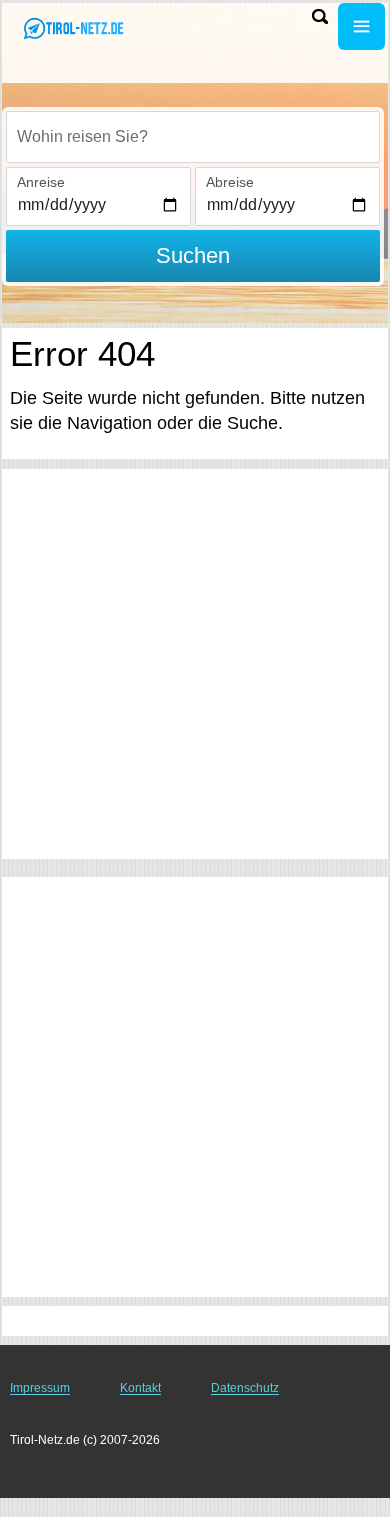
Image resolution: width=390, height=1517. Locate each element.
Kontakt (140, 1388)
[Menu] (361, 26)
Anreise (41, 182)
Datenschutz (245, 1388)
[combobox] (193, 137)
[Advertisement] (195, 664)
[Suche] (320, 16)
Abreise (230, 182)
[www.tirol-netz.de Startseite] (75, 28)
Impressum (40, 1388)
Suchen (193, 255)
